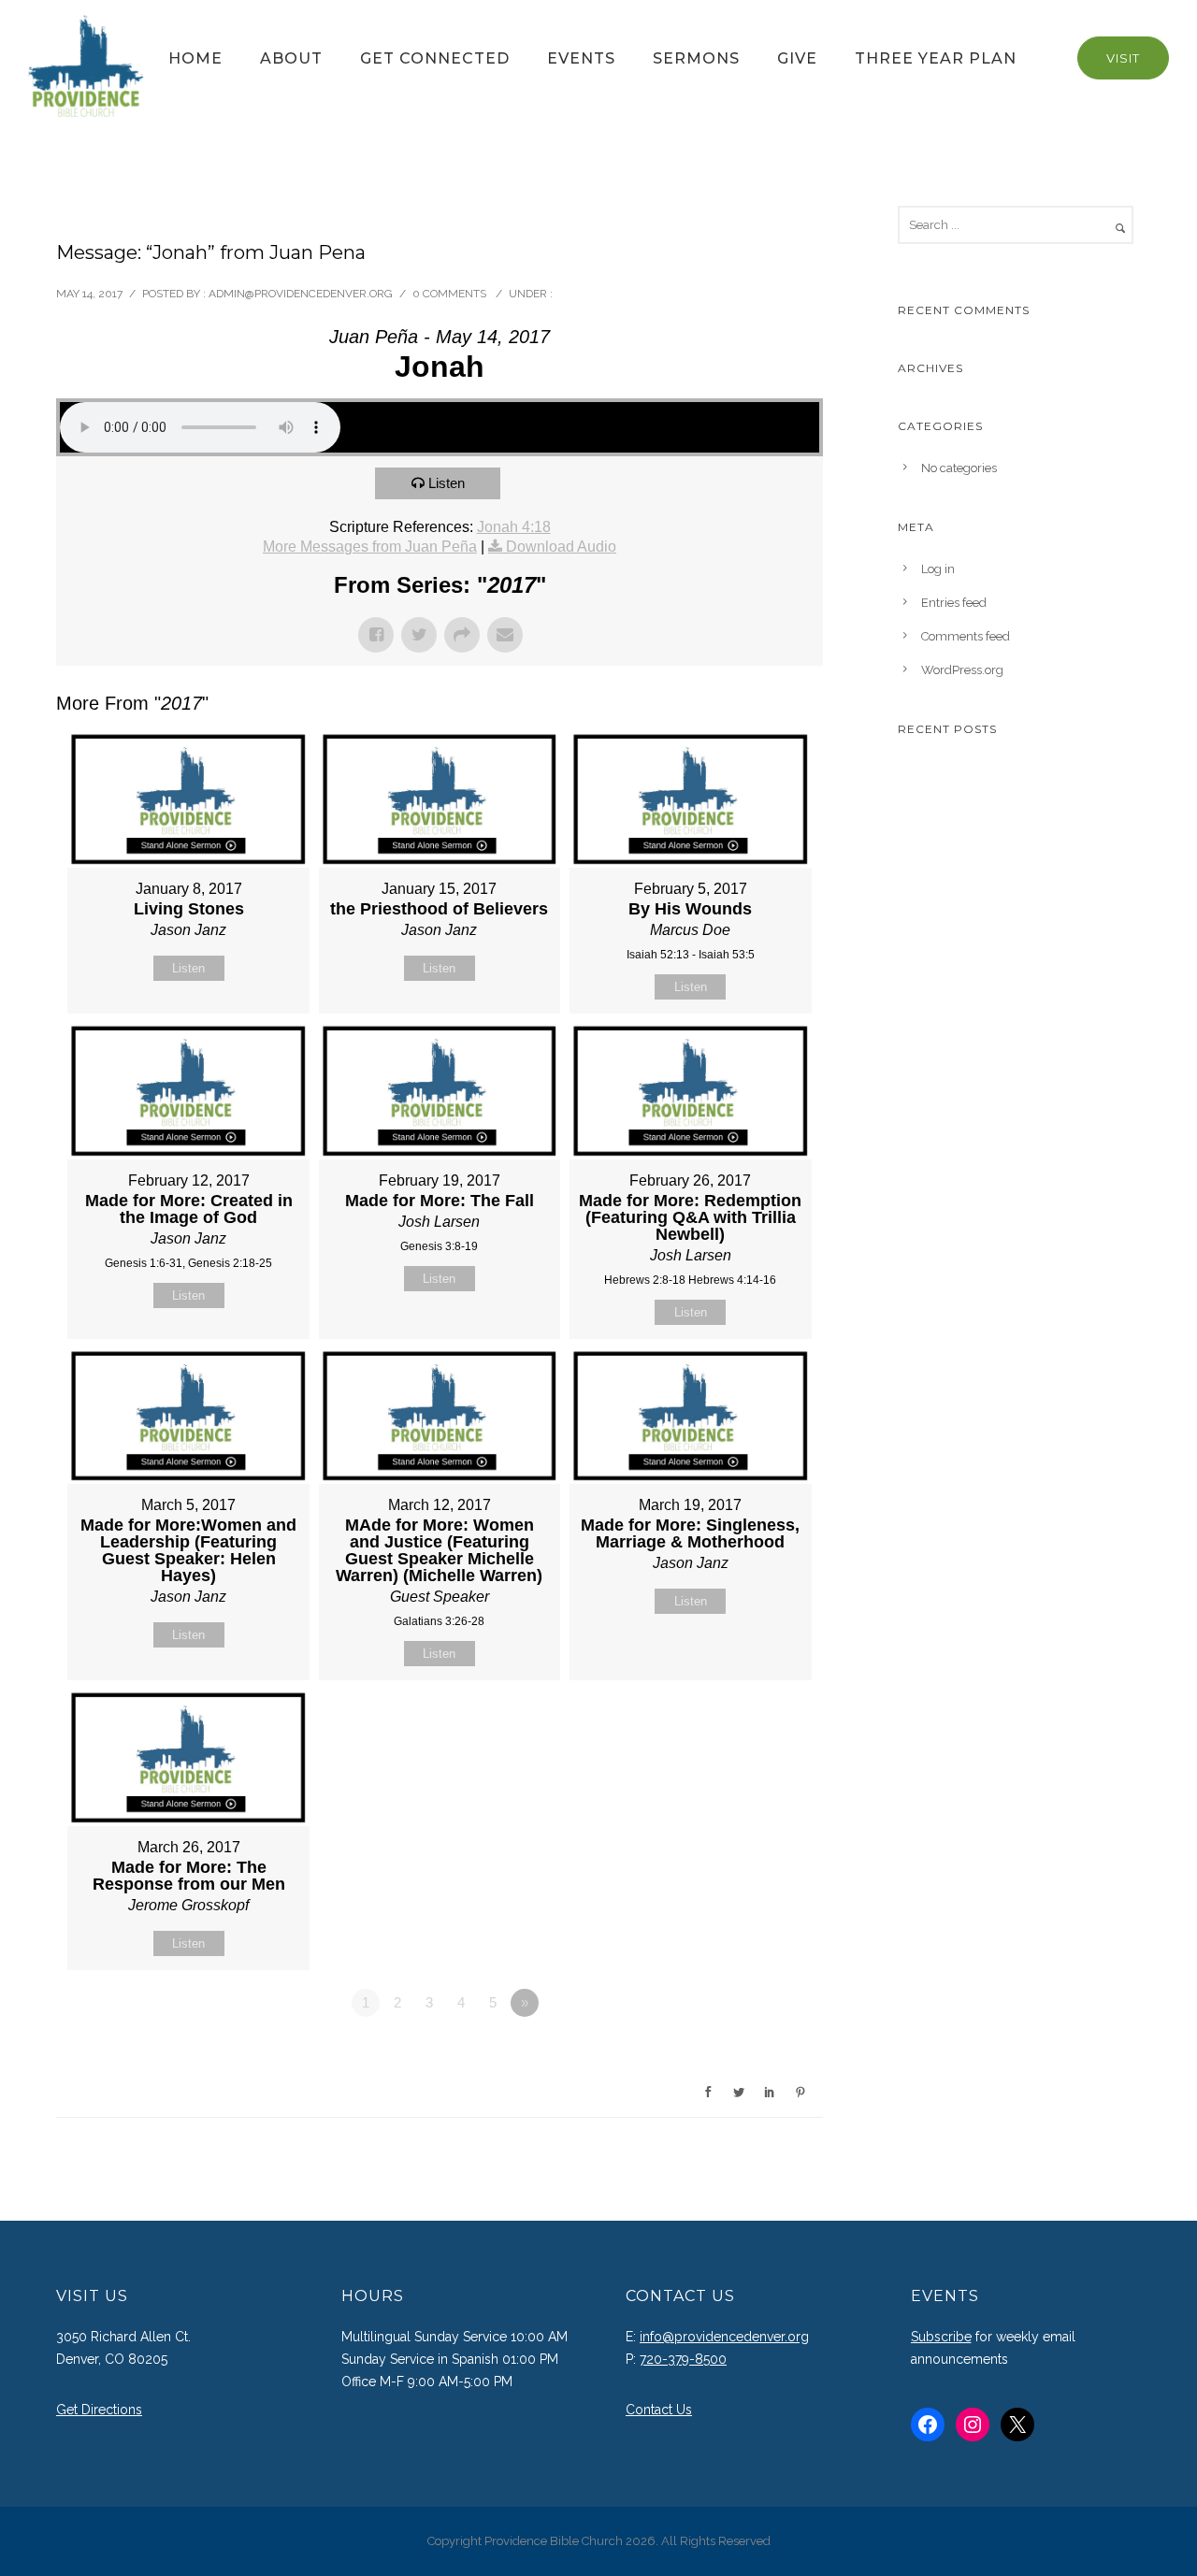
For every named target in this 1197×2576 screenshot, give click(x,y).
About (291, 58)
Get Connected (435, 58)
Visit (1123, 58)
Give (797, 58)
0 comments (449, 294)
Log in (938, 569)
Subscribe (941, 2337)
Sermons (696, 58)
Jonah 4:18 (514, 527)
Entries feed (954, 603)
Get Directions (99, 2410)
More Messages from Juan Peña (370, 547)
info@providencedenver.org (724, 2337)
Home (195, 58)
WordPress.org (962, 670)
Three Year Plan (936, 58)
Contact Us (659, 2410)
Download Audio (561, 547)
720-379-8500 (683, 2359)
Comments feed (966, 636)
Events (581, 58)
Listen (447, 483)
